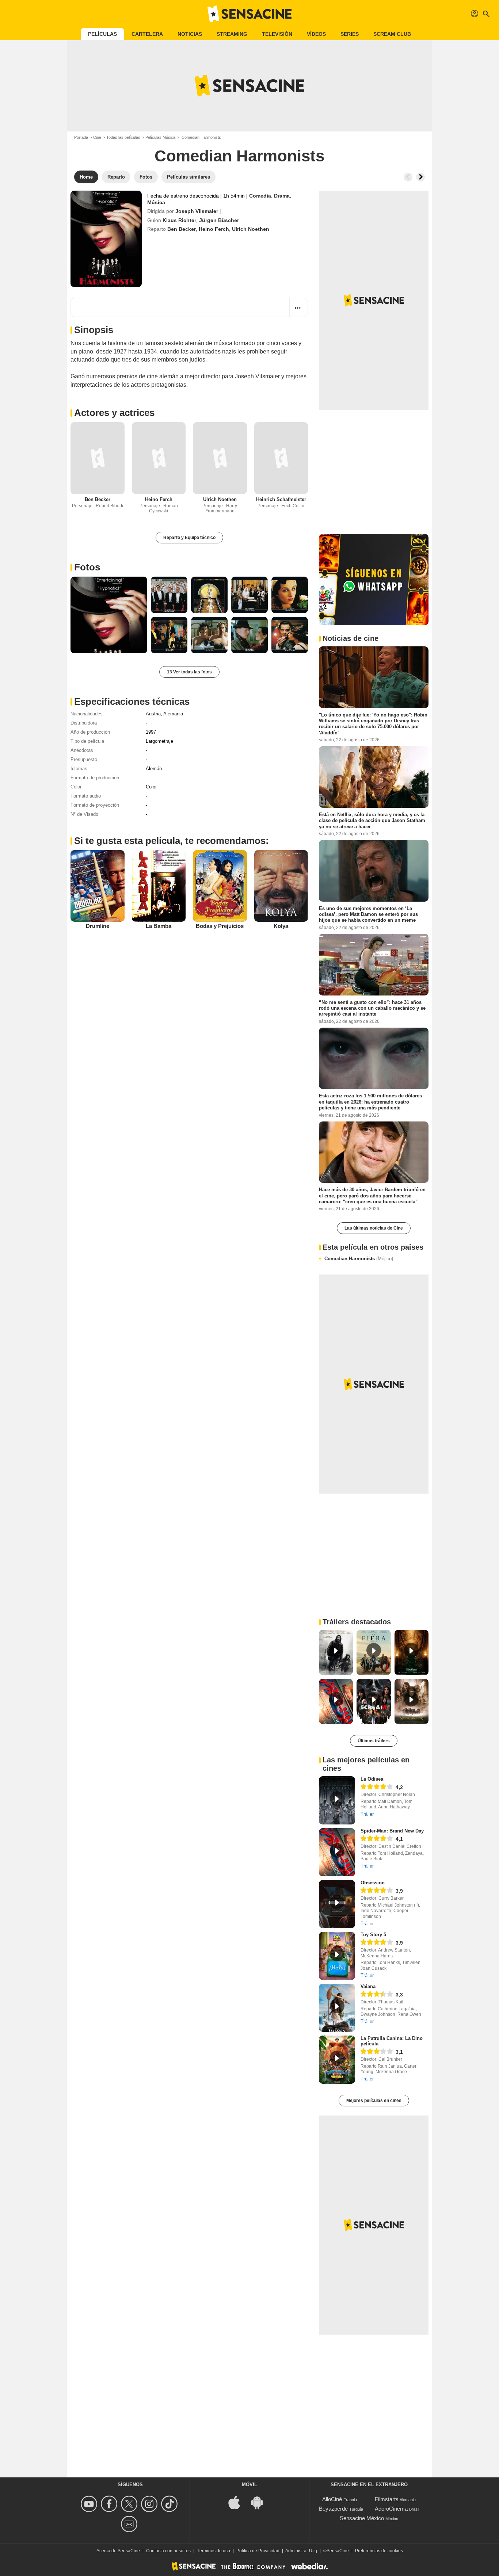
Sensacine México (362, 2518)
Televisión (277, 34)
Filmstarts (387, 2499)
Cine (97, 137)
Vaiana (368, 1986)
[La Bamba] (159, 886)
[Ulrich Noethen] (220, 458)
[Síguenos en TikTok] (170, 2504)
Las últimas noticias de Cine (374, 1228)
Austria (153, 714)
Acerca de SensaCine (118, 2551)
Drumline (98, 926)
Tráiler (367, 1814)
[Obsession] (337, 1904)
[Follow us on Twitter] (130, 2504)
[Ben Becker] (98, 458)
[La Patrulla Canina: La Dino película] (337, 2060)
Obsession (373, 1883)
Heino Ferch (214, 229)
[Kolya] (281, 886)
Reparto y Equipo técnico (189, 538)
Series (350, 34)
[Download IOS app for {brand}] (238, 2502)
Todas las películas (123, 137)
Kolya (281, 926)
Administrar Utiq (301, 2551)
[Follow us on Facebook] (110, 2504)
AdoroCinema (391, 2509)
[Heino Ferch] (159, 458)
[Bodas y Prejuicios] (220, 886)
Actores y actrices (114, 413)
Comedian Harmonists (359, 1259)
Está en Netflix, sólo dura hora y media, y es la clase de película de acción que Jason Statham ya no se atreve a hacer (372, 821)
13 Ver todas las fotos (189, 672)
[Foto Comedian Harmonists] (109, 615)
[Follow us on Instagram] (150, 2504)
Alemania (173, 714)
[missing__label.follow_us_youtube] (90, 2504)
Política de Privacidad (258, 2551)
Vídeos (316, 34)
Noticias (190, 34)
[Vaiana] (337, 2008)
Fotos (87, 567)
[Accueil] (249, 14)
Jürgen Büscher (219, 220)
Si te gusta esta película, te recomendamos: (172, 841)
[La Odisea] (337, 1800)
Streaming (232, 34)
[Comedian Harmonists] (106, 239)
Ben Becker (182, 229)
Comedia (260, 196)
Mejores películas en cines (374, 2101)
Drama (282, 196)
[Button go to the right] (420, 177)
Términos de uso (214, 2551)
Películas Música (160, 137)
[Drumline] (98, 886)
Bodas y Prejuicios (220, 926)
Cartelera (147, 34)
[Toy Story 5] (337, 1956)
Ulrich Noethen (251, 229)
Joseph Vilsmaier (197, 211)
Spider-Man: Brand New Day (392, 1831)
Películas (102, 34)
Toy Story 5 (373, 1935)
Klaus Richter (179, 220)
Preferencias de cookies (379, 2551)
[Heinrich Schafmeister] (281, 458)
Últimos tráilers (374, 1741)
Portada (81, 137)
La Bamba (159, 926)
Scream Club (392, 34)
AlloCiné (332, 2499)
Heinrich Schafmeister (281, 499)
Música (156, 202)
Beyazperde (333, 2509)
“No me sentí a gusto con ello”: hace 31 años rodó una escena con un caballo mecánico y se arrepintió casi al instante (372, 1008)
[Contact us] (130, 2524)
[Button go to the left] (408, 177)
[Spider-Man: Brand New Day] (337, 1852)
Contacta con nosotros (168, 2551)
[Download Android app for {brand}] (261, 2502)
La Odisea (372, 1779)
